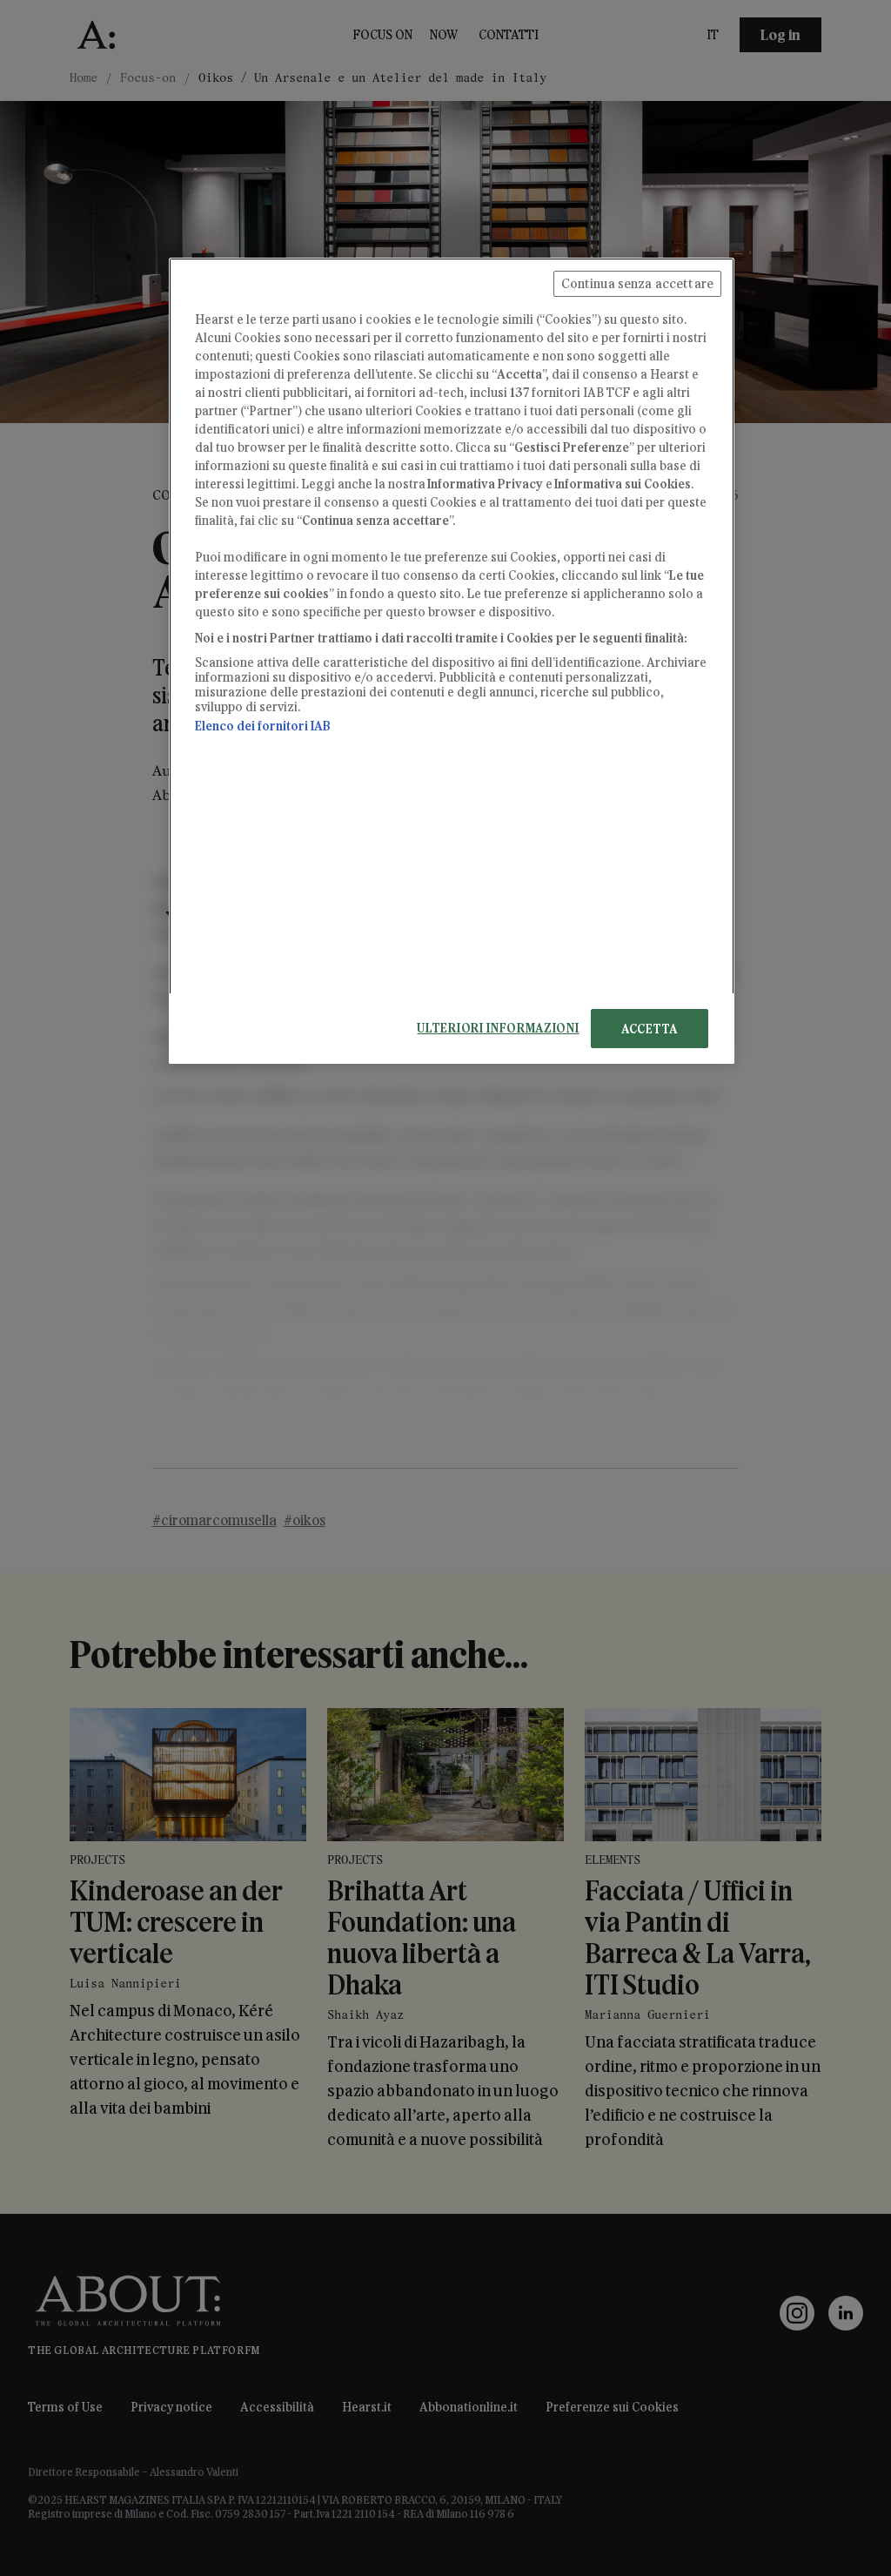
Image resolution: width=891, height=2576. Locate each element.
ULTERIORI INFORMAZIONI (498, 1028)
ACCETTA (650, 1029)
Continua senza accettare (637, 283)
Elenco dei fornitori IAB (263, 726)
